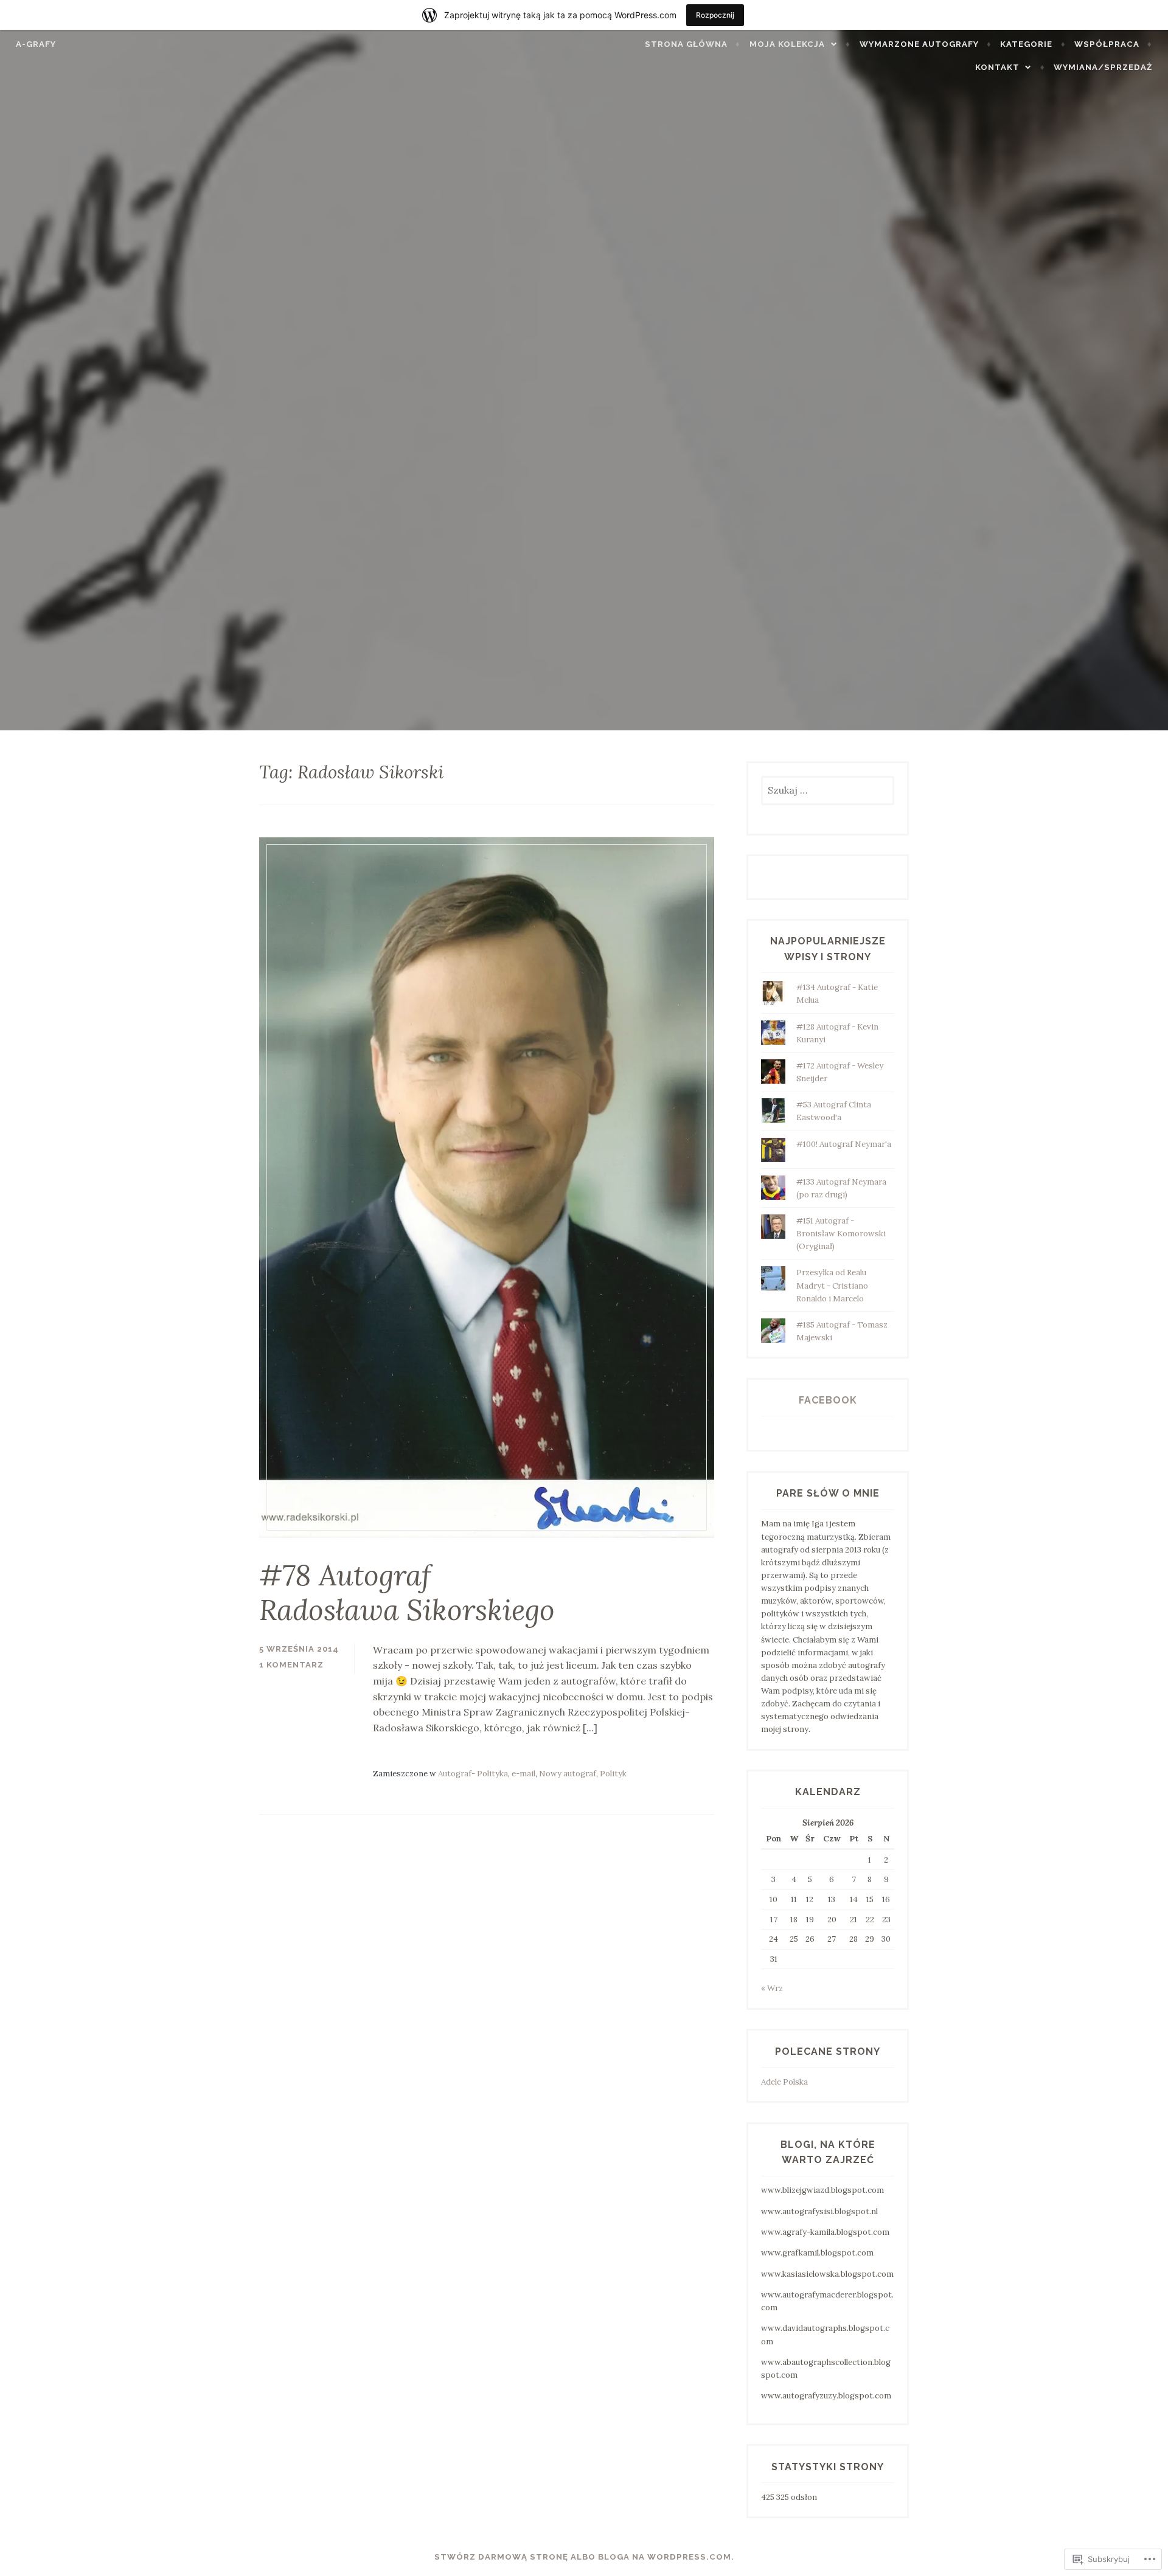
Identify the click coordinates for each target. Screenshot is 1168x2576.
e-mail (523, 1774)
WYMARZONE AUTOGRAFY (919, 44)
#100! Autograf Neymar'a (844, 1144)
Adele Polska (784, 2082)
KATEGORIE (1026, 44)
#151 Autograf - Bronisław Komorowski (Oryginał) (841, 1234)
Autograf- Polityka (473, 1774)
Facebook (828, 1400)
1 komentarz (291, 1665)
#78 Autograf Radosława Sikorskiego (407, 1592)
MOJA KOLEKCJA (787, 44)
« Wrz (772, 1988)
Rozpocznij (715, 15)
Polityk (613, 1774)
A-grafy (36, 44)
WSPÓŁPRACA (1107, 44)
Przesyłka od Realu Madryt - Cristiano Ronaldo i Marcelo (832, 1285)
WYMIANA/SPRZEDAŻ (1103, 67)
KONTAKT (997, 67)
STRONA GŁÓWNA (686, 44)
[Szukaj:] (828, 791)
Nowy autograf (568, 1774)
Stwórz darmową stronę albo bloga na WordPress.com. (584, 2557)
